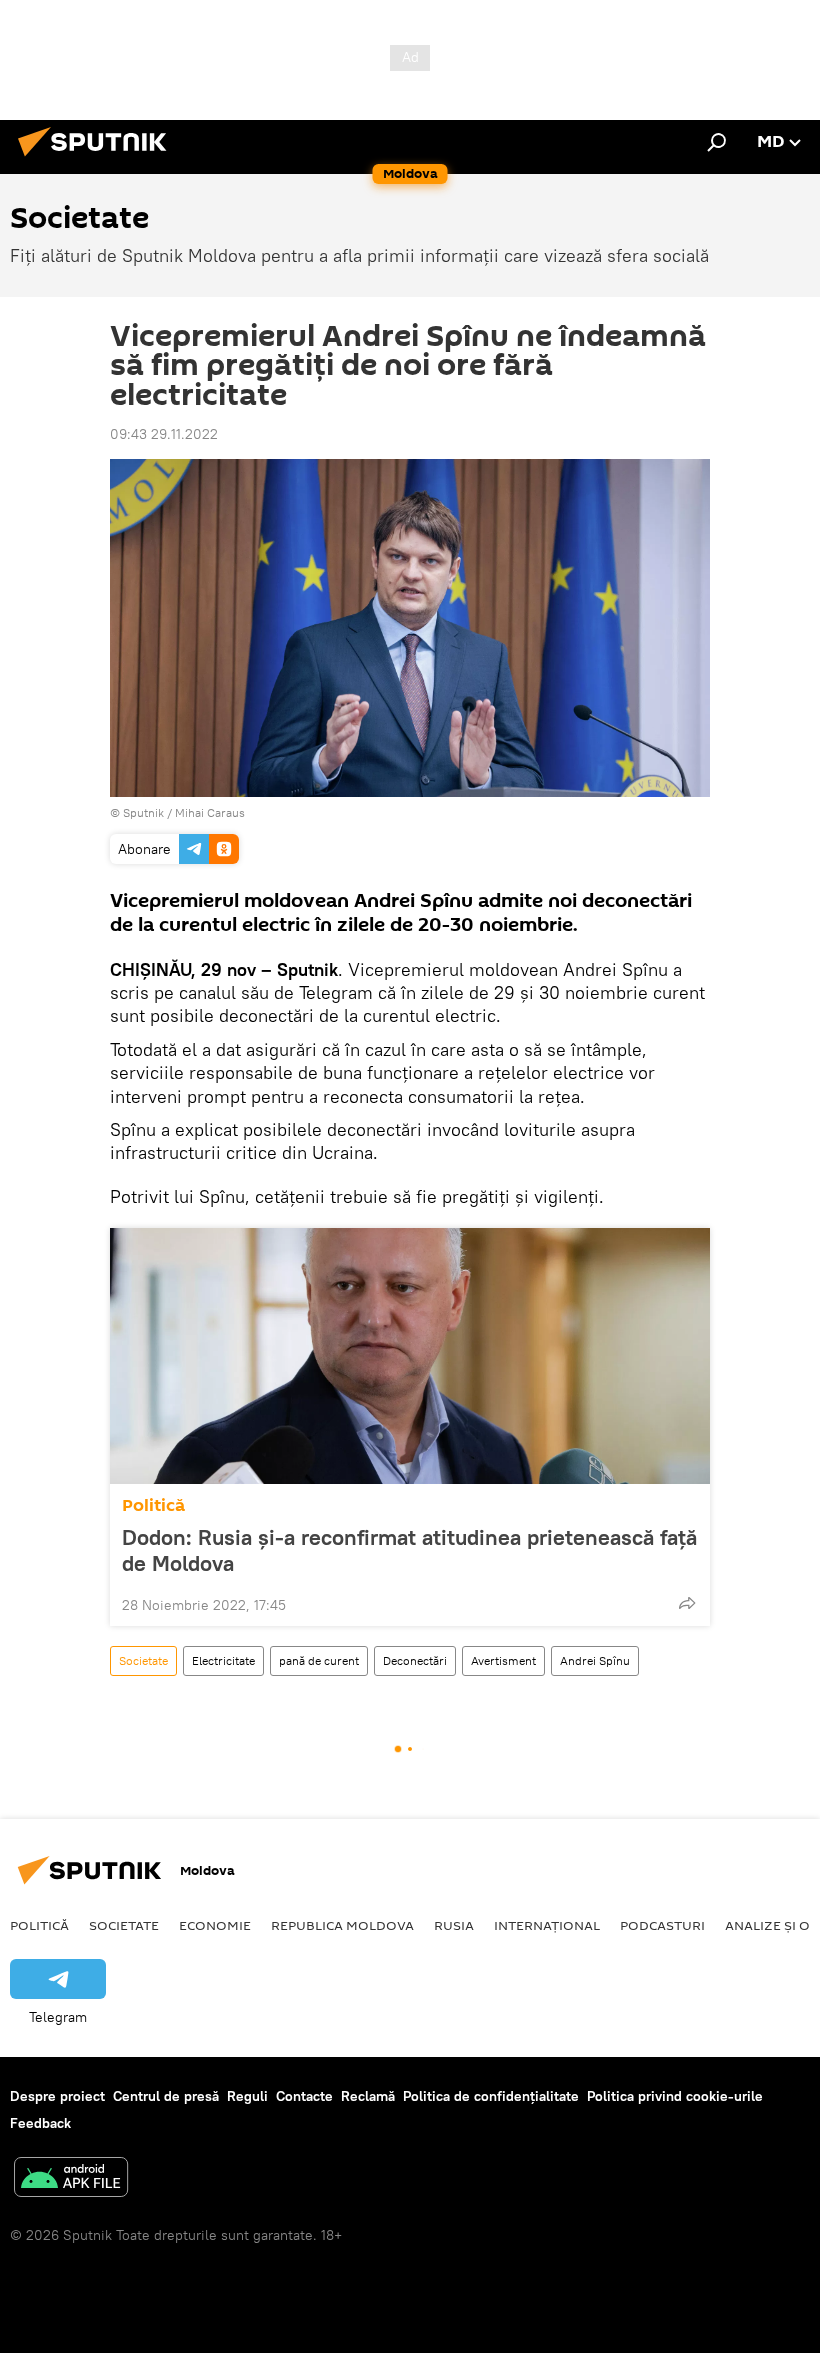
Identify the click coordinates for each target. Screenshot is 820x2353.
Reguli (247, 2096)
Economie (215, 1925)
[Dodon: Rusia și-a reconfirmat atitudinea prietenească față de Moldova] (410, 1356)
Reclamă (368, 2096)
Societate (143, 1660)
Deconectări (415, 1660)
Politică (153, 1505)
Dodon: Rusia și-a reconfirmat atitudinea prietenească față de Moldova (409, 1550)
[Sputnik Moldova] (98, 159)
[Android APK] (71, 2179)
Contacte (304, 2096)
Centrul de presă (166, 2096)
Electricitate (223, 1660)
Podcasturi (662, 1925)
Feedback (40, 2123)
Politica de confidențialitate (491, 2096)
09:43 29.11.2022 (164, 434)
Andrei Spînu (595, 1660)
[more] (687, 1603)
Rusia (454, 1925)
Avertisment (503, 1660)
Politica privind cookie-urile (675, 2096)
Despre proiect (57, 2096)
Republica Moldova (342, 1925)
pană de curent (319, 1660)
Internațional (547, 1925)
